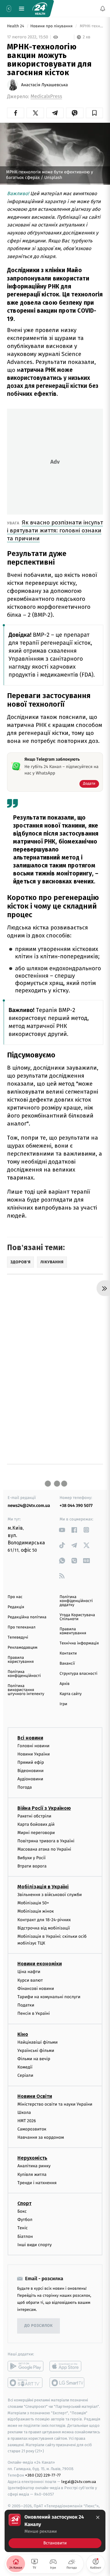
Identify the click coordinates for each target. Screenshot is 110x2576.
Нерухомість (32, 2158)
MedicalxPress (46, 97)
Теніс (23, 2228)
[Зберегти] (94, 113)
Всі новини (30, 1738)
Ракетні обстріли (34, 1816)
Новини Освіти (35, 2096)
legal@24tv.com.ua (79, 2481)
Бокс (22, 2211)
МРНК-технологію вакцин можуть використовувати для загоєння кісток (91, 26)
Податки (26, 2005)
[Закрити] (98, 2517)
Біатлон (25, 2236)
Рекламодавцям (22, 1648)
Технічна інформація (79, 1643)
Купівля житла (32, 2174)
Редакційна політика (27, 1617)
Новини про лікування (52, 26)
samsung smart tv (67, 2383)
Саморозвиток (32, 2129)
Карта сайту (71, 1694)
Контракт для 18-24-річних (44, 1919)
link (62, 1530)
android (26, 2366)
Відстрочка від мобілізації (44, 1928)
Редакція (16, 1607)
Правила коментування (73, 1631)
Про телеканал (22, 1627)
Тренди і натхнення (37, 2183)
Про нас (15, 1597)
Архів (64, 1684)
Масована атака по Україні (44, 1849)
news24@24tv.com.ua (29, 1506)
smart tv (26, 2383)
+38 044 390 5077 (76, 1506)
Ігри (63, 1704)
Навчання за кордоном (41, 2137)
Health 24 (16, 26)
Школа (24, 2112)
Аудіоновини (30, 1779)
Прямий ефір (31, 1762)
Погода (25, 1787)
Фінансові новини (36, 1989)
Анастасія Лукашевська (44, 85)
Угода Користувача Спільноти (77, 1617)
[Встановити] (55, 2531)
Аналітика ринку (34, 2166)
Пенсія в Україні (34, 2013)
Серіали (25, 2075)
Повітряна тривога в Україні (46, 1841)
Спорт (24, 2203)
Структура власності (79, 1674)
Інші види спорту (35, 2245)
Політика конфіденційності (24, 1674)
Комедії (25, 2067)
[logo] (40, 9)
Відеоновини (31, 1771)
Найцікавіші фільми (38, 2042)
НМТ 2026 (27, 2121)
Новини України (34, 1754)
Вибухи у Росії (31, 1858)
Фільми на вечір (34, 2059)
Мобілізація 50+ (33, 1903)
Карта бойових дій (36, 1824)
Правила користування (21, 1660)
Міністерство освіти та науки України (55, 2104)
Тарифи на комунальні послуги (49, 1997)
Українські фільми (36, 2051)
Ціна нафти (29, 1972)
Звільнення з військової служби (50, 1895)
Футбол (25, 2220)
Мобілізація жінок (36, 1911)
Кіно (23, 2034)
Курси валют (30, 1980)
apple (67, 2366)
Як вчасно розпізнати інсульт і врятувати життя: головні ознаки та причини (55, 530)
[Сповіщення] (103, 9)
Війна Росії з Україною (44, 1808)
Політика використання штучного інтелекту (26, 1690)
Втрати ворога (32, 1866)
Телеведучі (18, 1638)
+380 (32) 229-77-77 (43, 2475)
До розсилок (39, 2326)
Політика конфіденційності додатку (76, 1601)
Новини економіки (40, 1964)
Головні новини (33, 1746)
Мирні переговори (36, 1833)
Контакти (68, 1653)
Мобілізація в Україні (43, 1887)
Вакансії (67, 1664)
